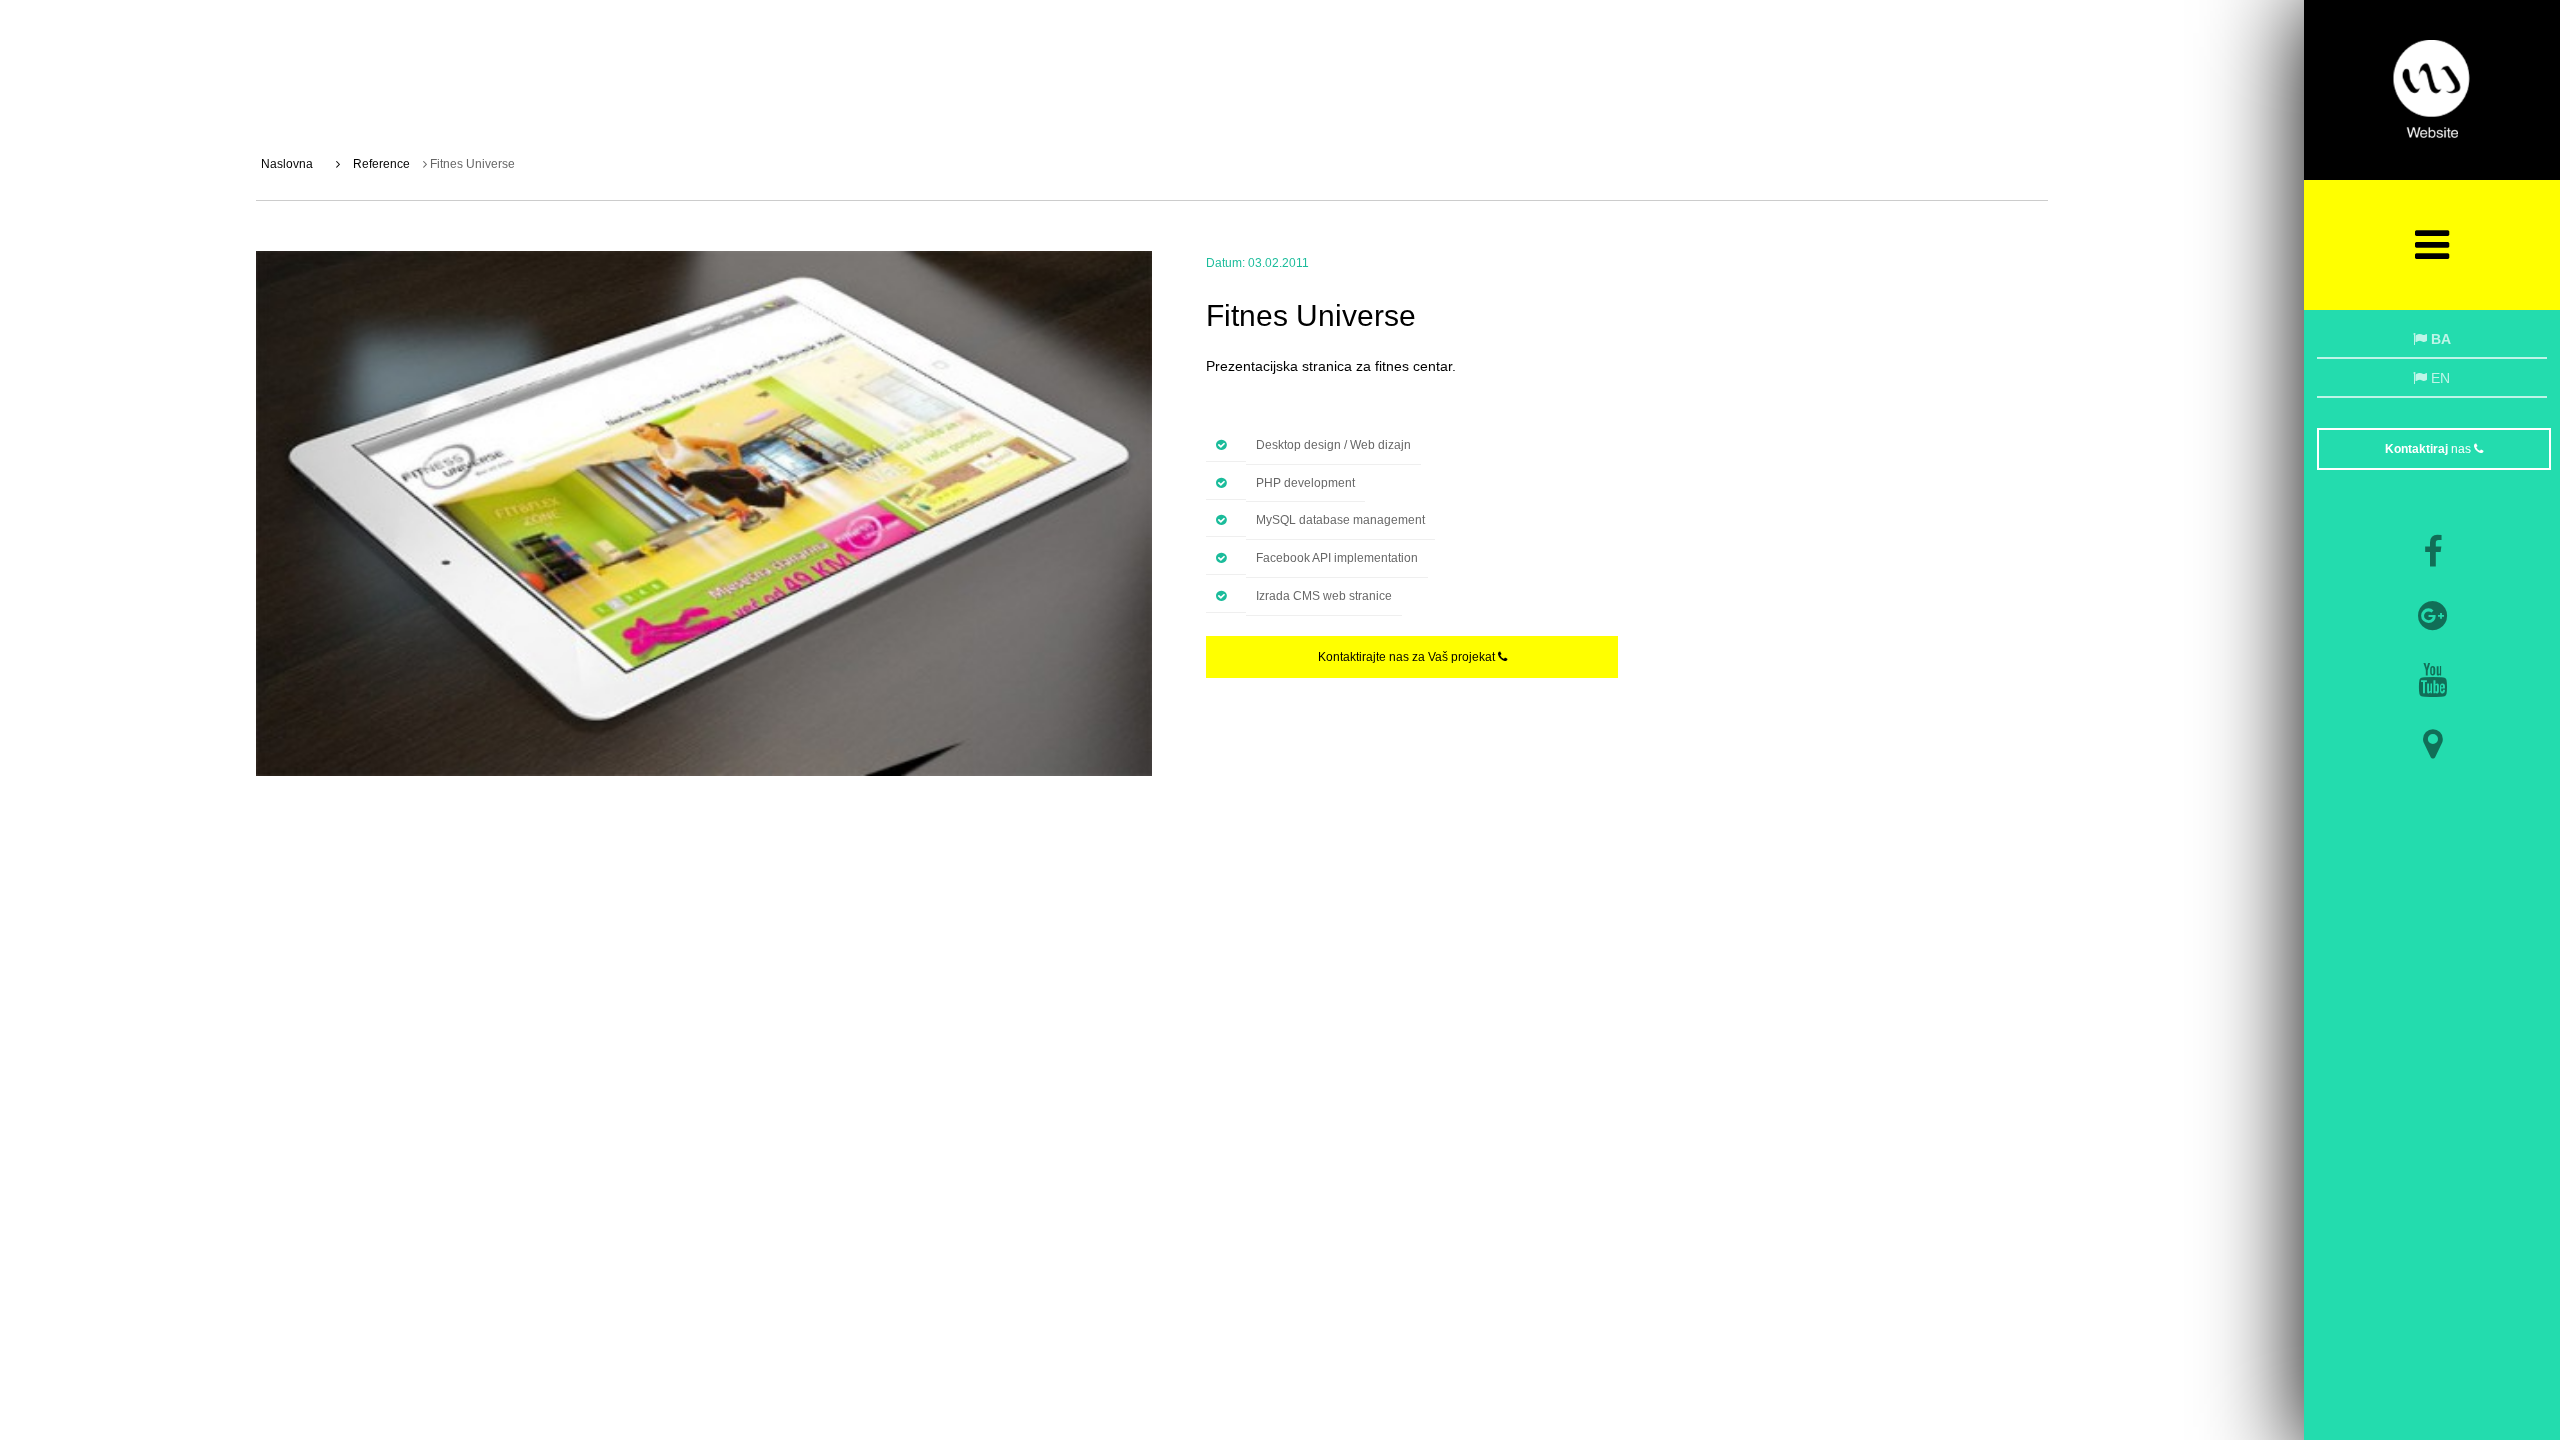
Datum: (1225, 263)
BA (2439, 339)
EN (2438, 378)
